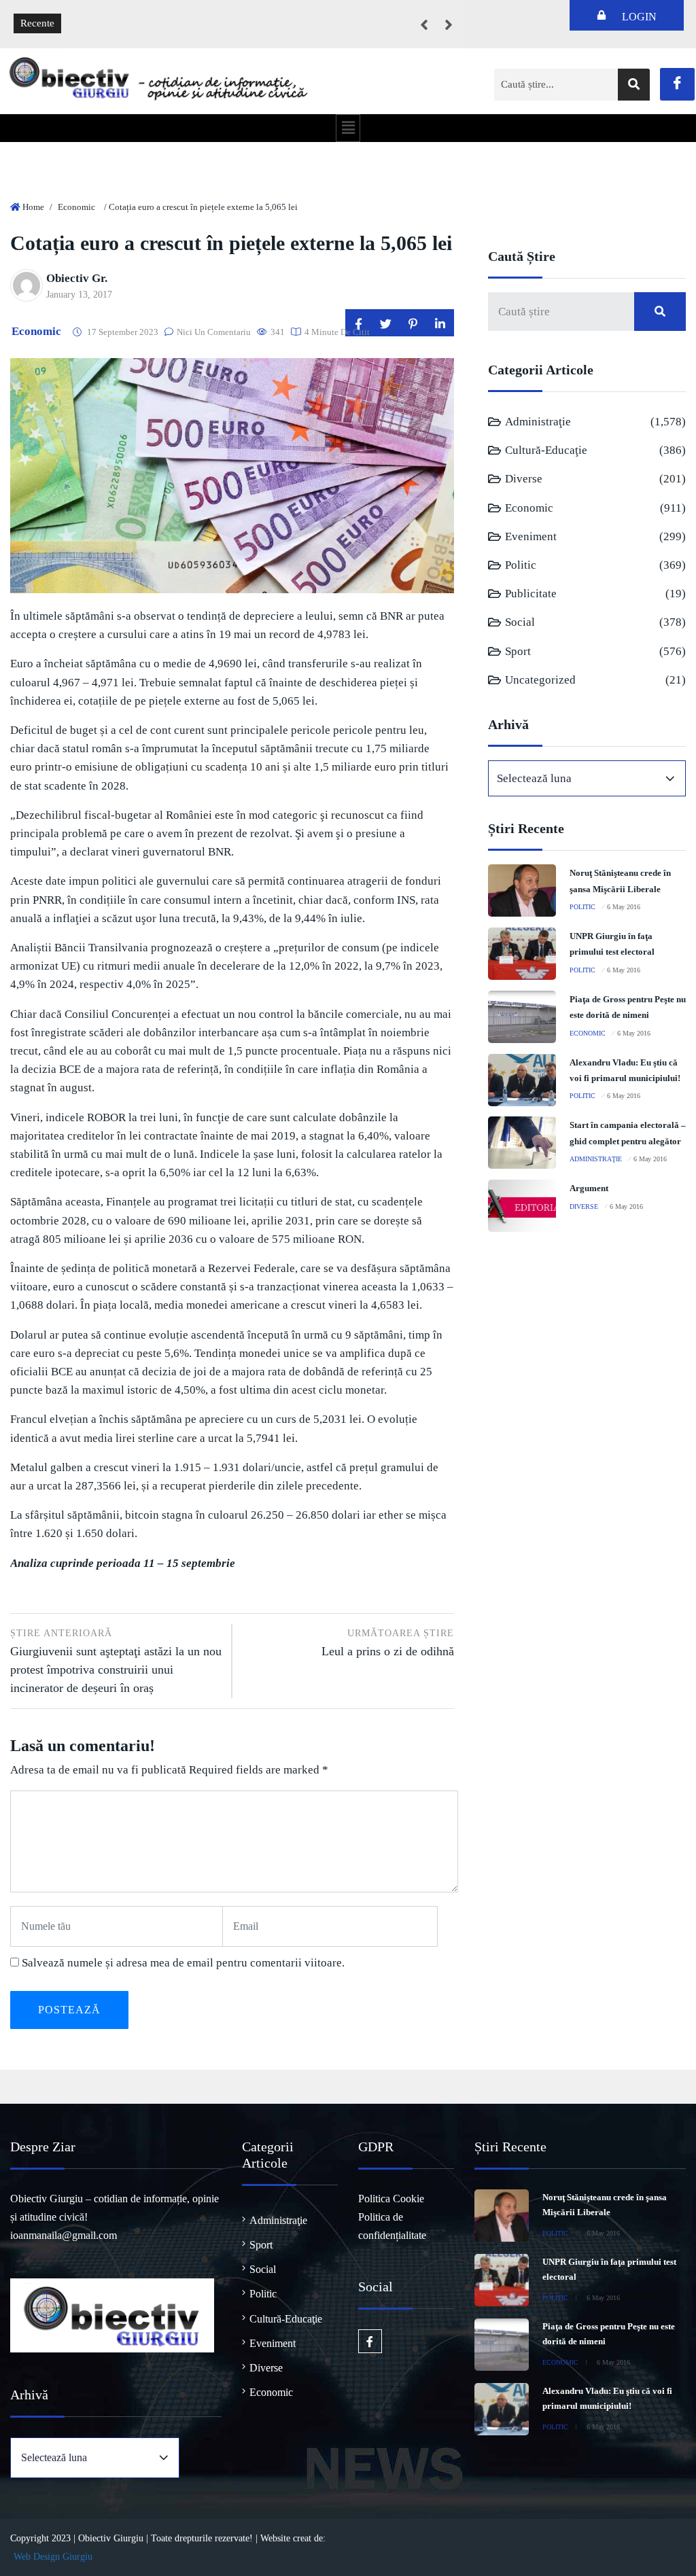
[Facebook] (677, 84)
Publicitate (531, 594)
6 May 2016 (624, 907)
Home (33, 207)
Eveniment (531, 536)
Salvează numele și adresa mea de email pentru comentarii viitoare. (183, 1963)
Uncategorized (540, 680)
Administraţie (538, 422)
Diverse (524, 479)
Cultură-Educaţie (546, 450)
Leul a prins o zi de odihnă (387, 1643)
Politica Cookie (391, 2199)
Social (520, 622)
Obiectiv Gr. (77, 278)
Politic (521, 565)
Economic (76, 207)
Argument (589, 1188)
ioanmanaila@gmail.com (64, 2235)
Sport (518, 651)
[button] (348, 128)
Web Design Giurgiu (53, 2557)
